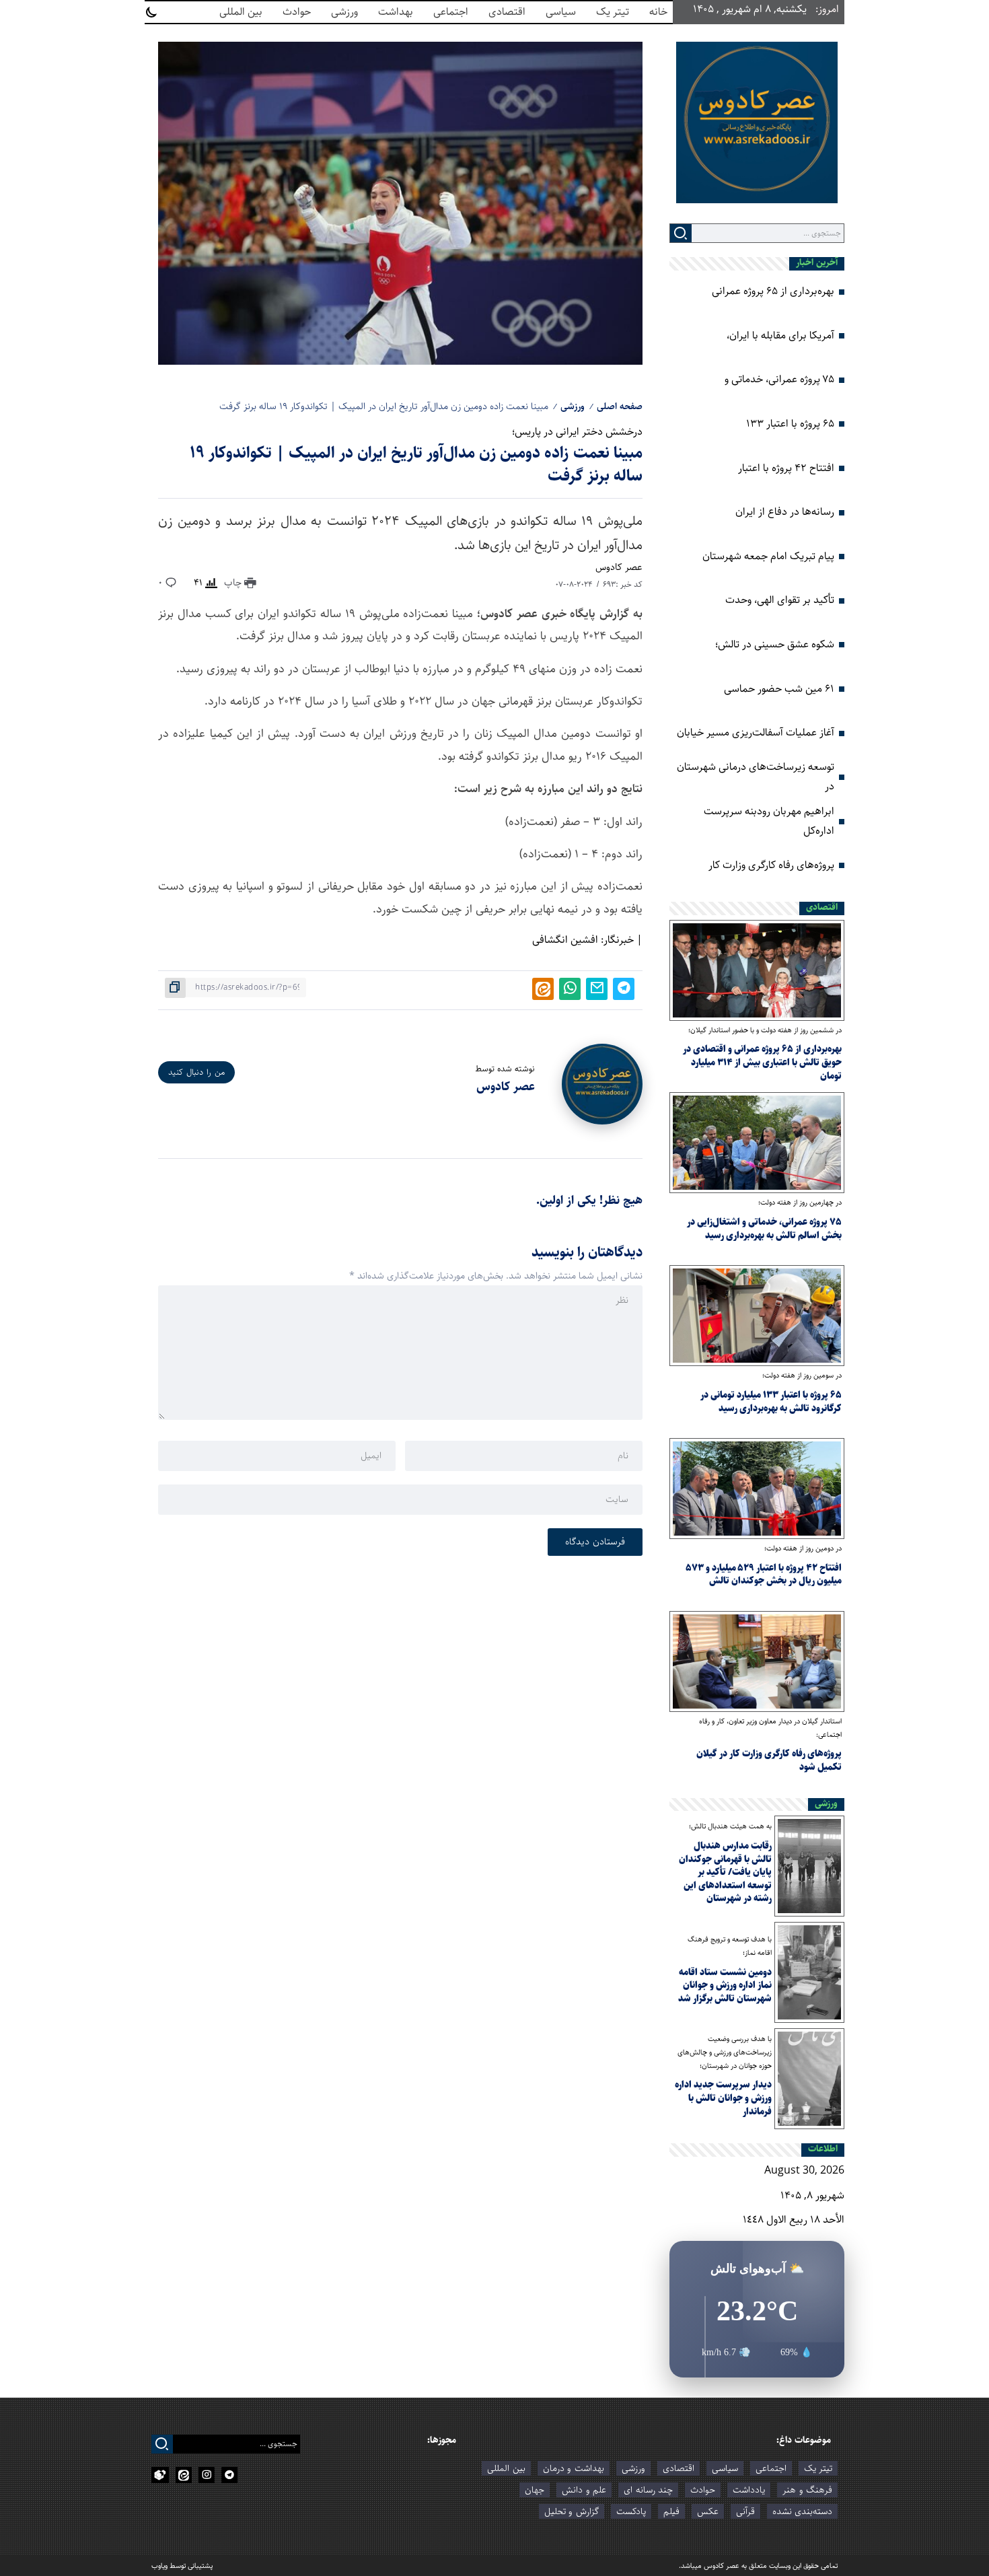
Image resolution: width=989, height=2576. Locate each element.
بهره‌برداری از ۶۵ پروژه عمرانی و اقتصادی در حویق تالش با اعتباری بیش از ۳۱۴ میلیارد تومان (762, 1062)
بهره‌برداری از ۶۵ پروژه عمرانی (773, 291)
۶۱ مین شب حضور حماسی (779, 689)
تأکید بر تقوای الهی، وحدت (780, 600)
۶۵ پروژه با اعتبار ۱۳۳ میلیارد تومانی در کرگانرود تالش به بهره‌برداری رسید (771, 1402)
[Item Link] (757, 970)
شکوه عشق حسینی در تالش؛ (775, 644)
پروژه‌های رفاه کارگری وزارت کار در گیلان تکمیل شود (769, 1760)
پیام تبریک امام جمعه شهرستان (768, 556)
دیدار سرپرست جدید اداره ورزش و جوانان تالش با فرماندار (723, 2098)
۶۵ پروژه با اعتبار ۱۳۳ (790, 424)
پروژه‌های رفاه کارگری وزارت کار (771, 865)
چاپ (234, 583)
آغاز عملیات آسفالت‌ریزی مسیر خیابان (756, 732)
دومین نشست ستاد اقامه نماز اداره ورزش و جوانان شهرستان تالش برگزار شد (725, 1985)
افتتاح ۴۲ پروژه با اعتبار (786, 468)
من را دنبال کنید (196, 1072)
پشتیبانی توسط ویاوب (182, 2566)
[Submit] (681, 233)
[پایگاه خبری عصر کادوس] (757, 122)
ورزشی (573, 406)
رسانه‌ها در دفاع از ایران (785, 512)
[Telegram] (229, 2475)
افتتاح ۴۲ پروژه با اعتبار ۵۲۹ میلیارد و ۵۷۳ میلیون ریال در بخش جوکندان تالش (764, 1575)
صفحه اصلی (620, 406)
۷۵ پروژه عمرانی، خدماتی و (779, 379)
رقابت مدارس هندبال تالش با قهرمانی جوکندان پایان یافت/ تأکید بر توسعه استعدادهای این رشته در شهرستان (725, 1872)
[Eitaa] (184, 2475)
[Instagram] (207, 2475)
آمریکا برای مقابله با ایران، (780, 335)
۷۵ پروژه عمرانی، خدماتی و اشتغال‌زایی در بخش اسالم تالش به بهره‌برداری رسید (764, 1229)
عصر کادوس (619, 567)
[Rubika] (160, 2475)
